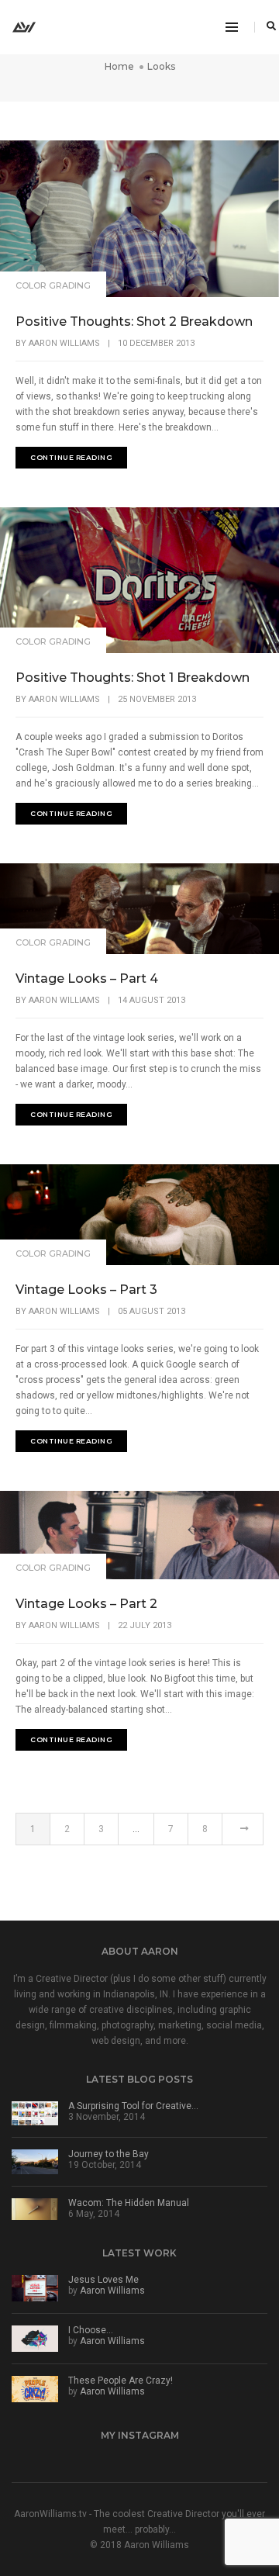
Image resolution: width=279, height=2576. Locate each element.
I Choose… (91, 2330)
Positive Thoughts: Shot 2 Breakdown (134, 322)
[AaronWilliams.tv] (24, 26)
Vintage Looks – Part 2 (86, 1604)
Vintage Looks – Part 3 (86, 1290)
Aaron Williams (64, 343)
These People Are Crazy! (121, 2381)
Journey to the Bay (108, 2154)
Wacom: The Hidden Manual (129, 2203)
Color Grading (53, 285)
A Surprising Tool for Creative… (133, 2106)
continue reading (71, 457)
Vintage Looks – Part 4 (87, 979)
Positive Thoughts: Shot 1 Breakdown (133, 678)
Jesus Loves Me (103, 2280)
